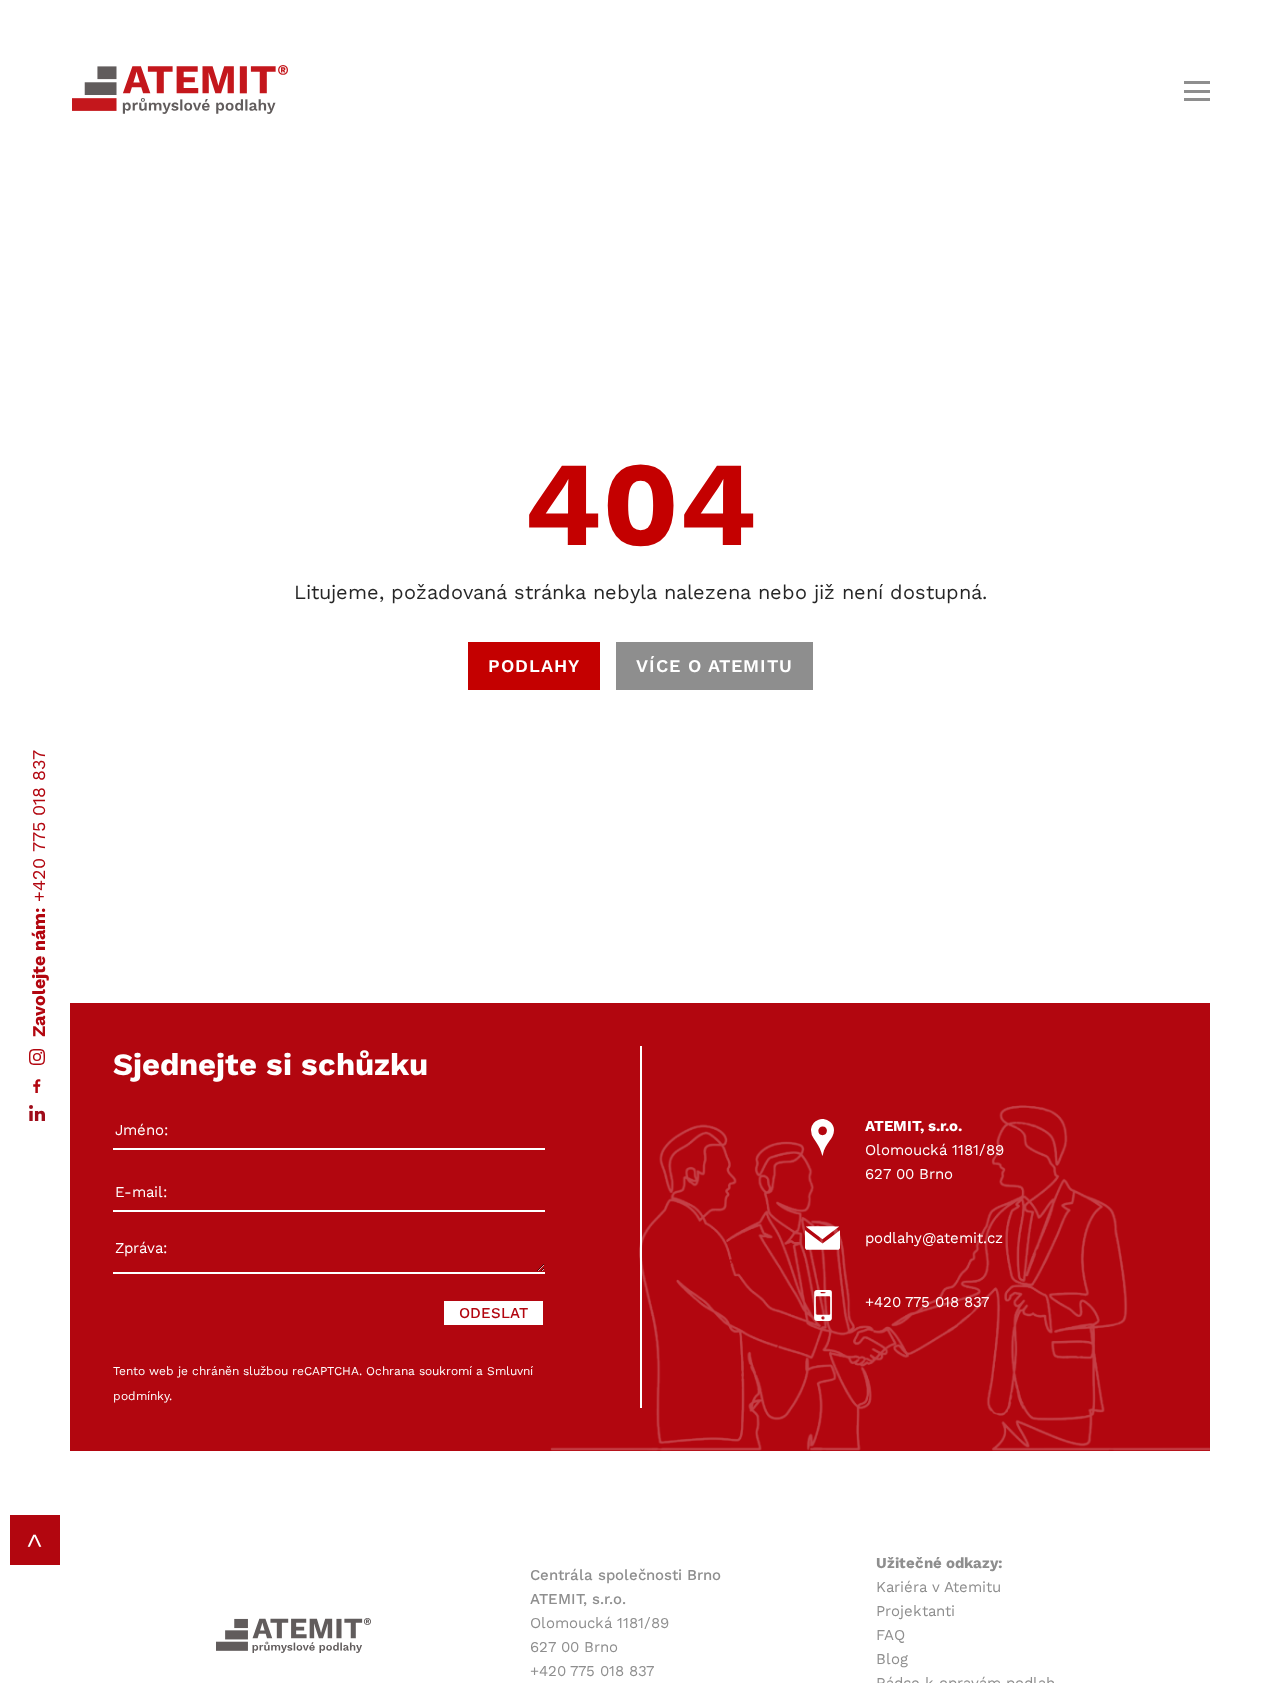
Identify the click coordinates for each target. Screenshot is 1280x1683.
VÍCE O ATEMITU (714, 665)
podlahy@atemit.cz (934, 1238)
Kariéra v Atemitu (938, 1587)
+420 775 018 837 (38, 826)
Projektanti (915, 1611)
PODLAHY (534, 665)
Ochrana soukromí (419, 1371)
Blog (892, 1659)
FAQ (890, 1635)
